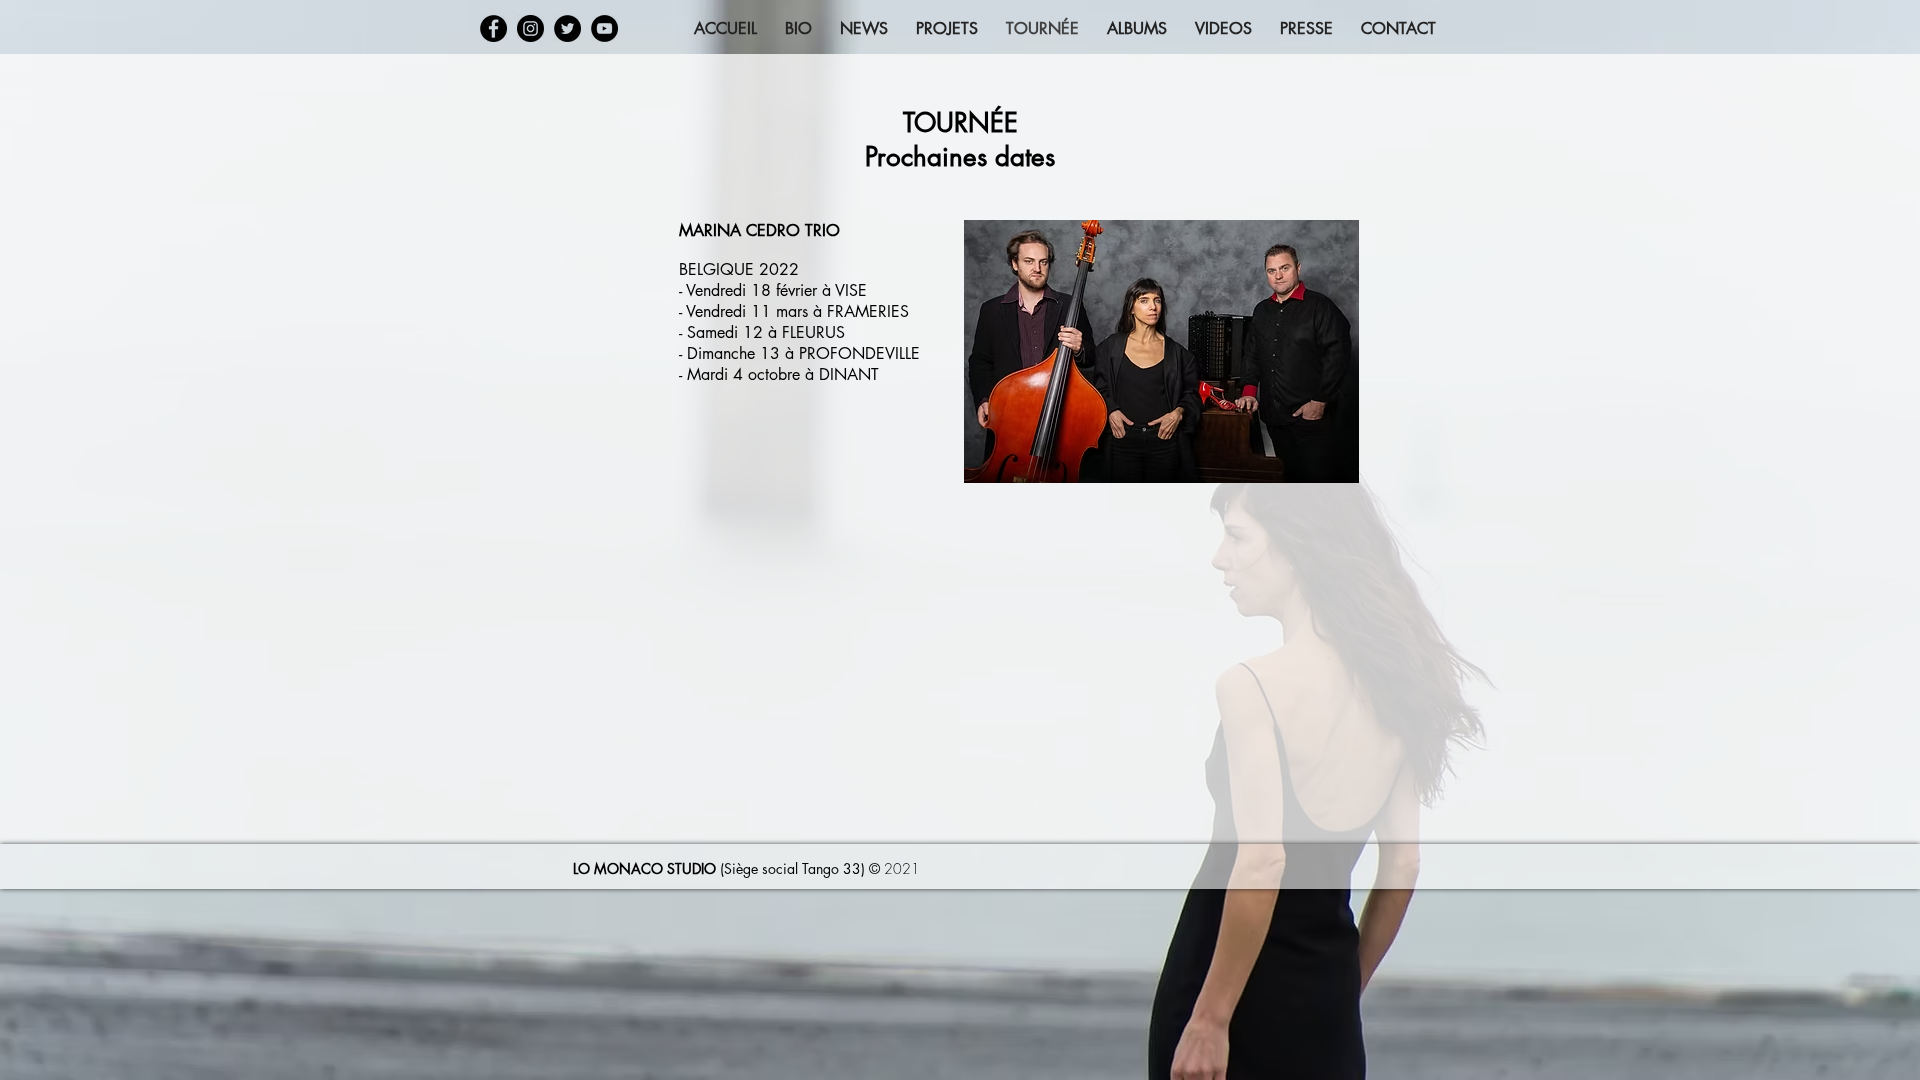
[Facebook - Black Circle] (493, 28)
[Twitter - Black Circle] (567, 28)
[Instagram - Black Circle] (530, 28)
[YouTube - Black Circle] (604, 28)
